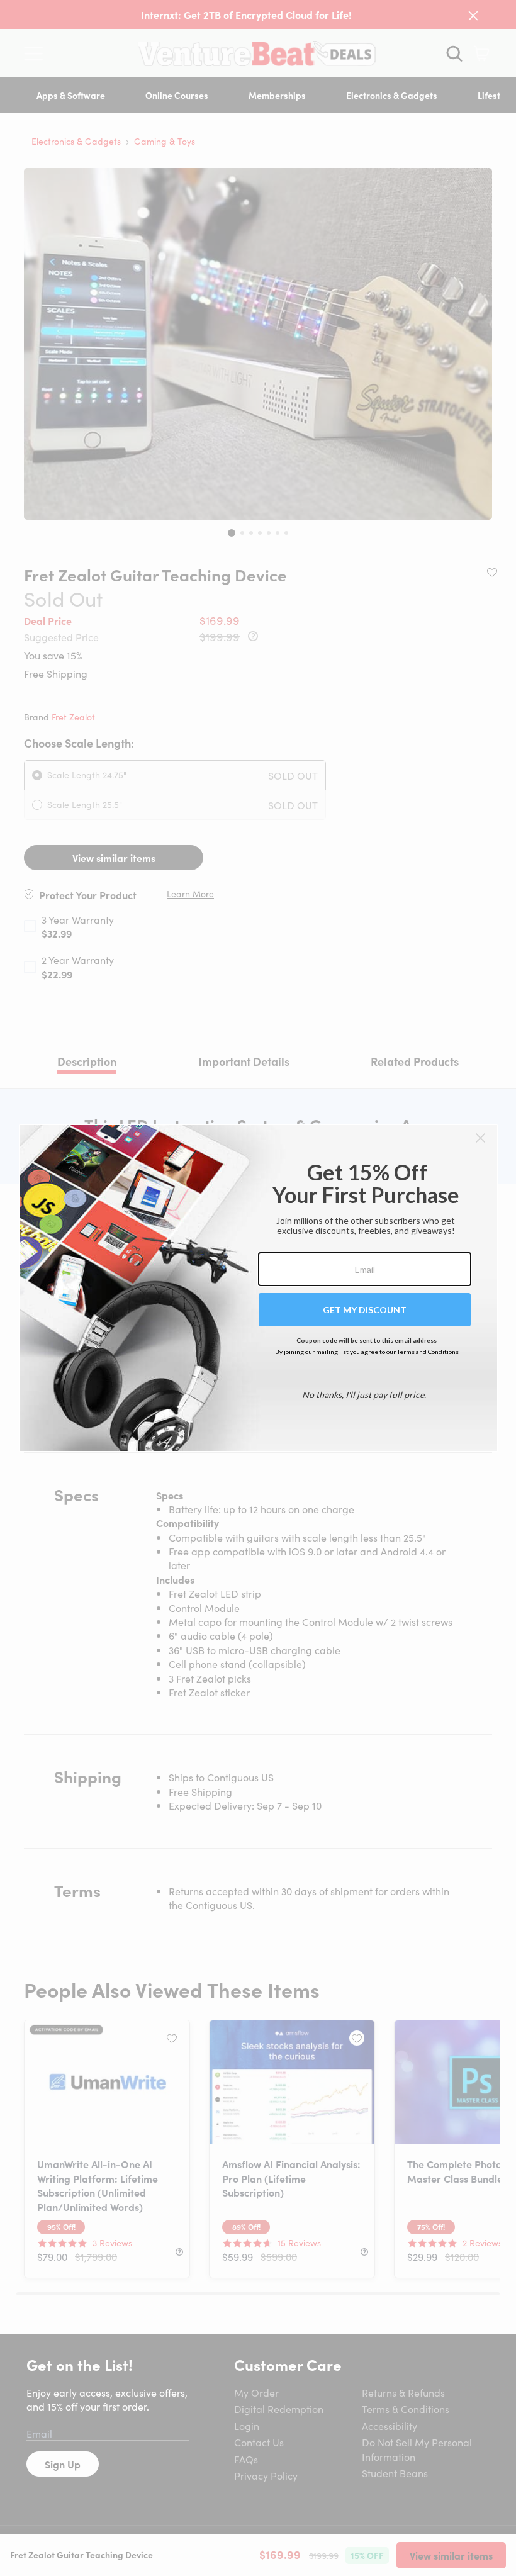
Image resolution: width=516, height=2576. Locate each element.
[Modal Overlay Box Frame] (258, 1288)
